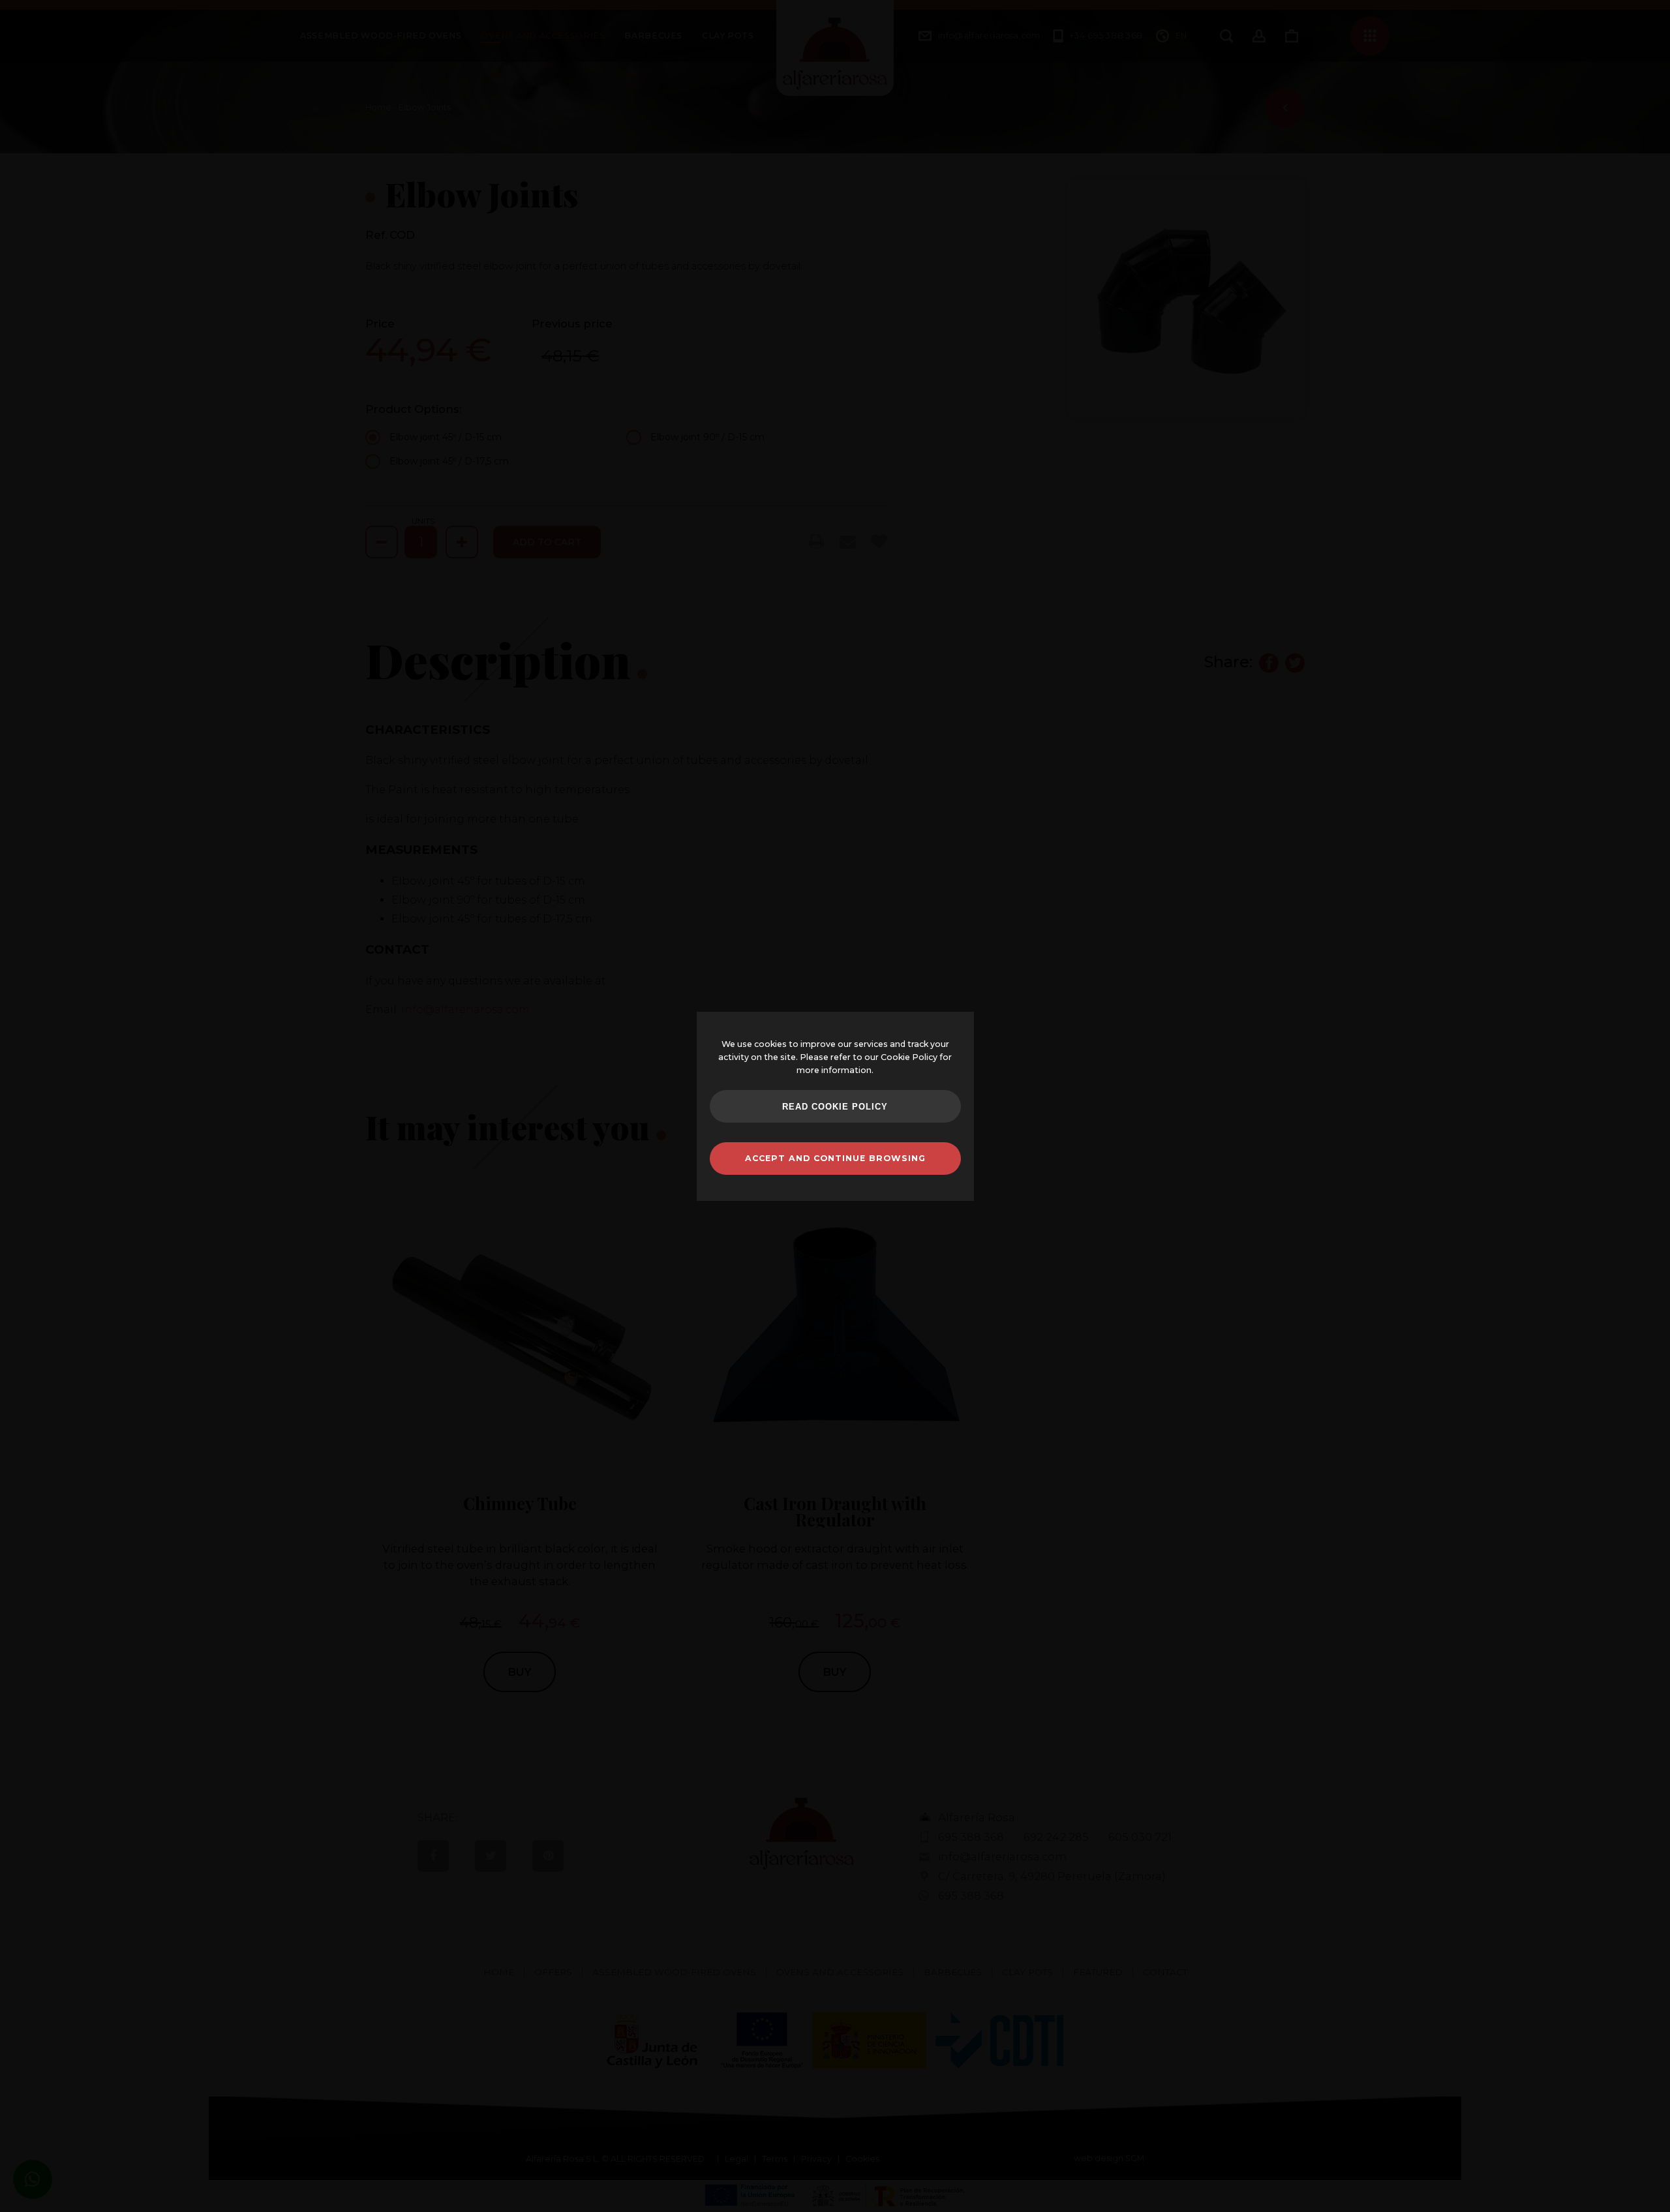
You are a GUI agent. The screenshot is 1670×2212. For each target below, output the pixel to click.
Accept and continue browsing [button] (835, 1158)
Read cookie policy (835, 1107)
